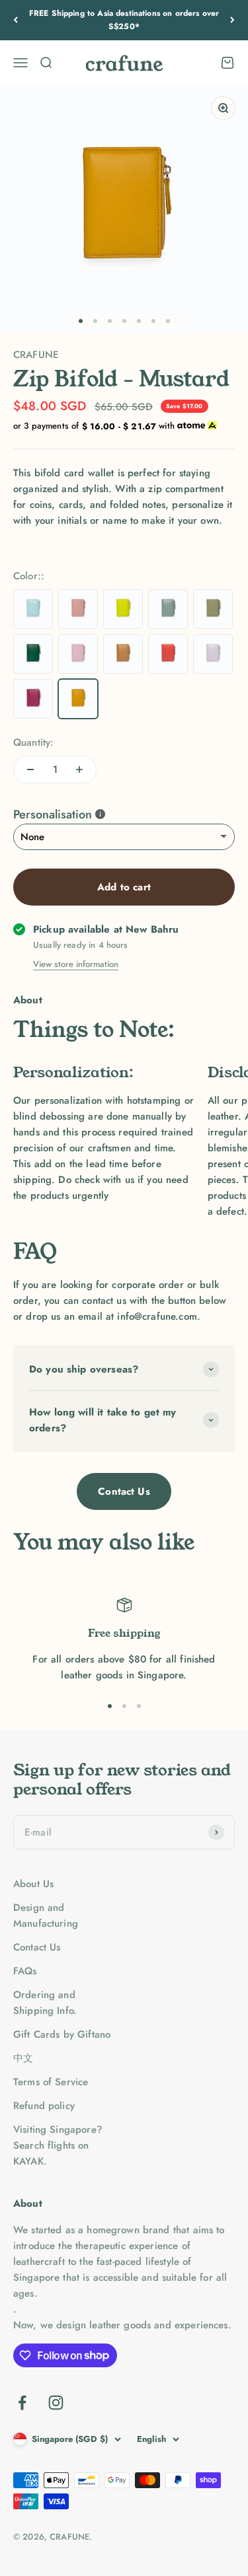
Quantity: (33, 742)
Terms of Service (51, 2082)
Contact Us (124, 1491)
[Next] (232, 20)
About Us (33, 1884)
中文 (23, 2058)
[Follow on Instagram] (56, 2403)
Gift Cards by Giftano (62, 2034)
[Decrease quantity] (30, 769)
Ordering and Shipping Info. (45, 2003)
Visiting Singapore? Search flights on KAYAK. (58, 2145)
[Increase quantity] (79, 769)
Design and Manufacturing (46, 1915)
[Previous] (16, 20)
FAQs (25, 1971)
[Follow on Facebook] (22, 2403)
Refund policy (44, 2106)
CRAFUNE (36, 355)
